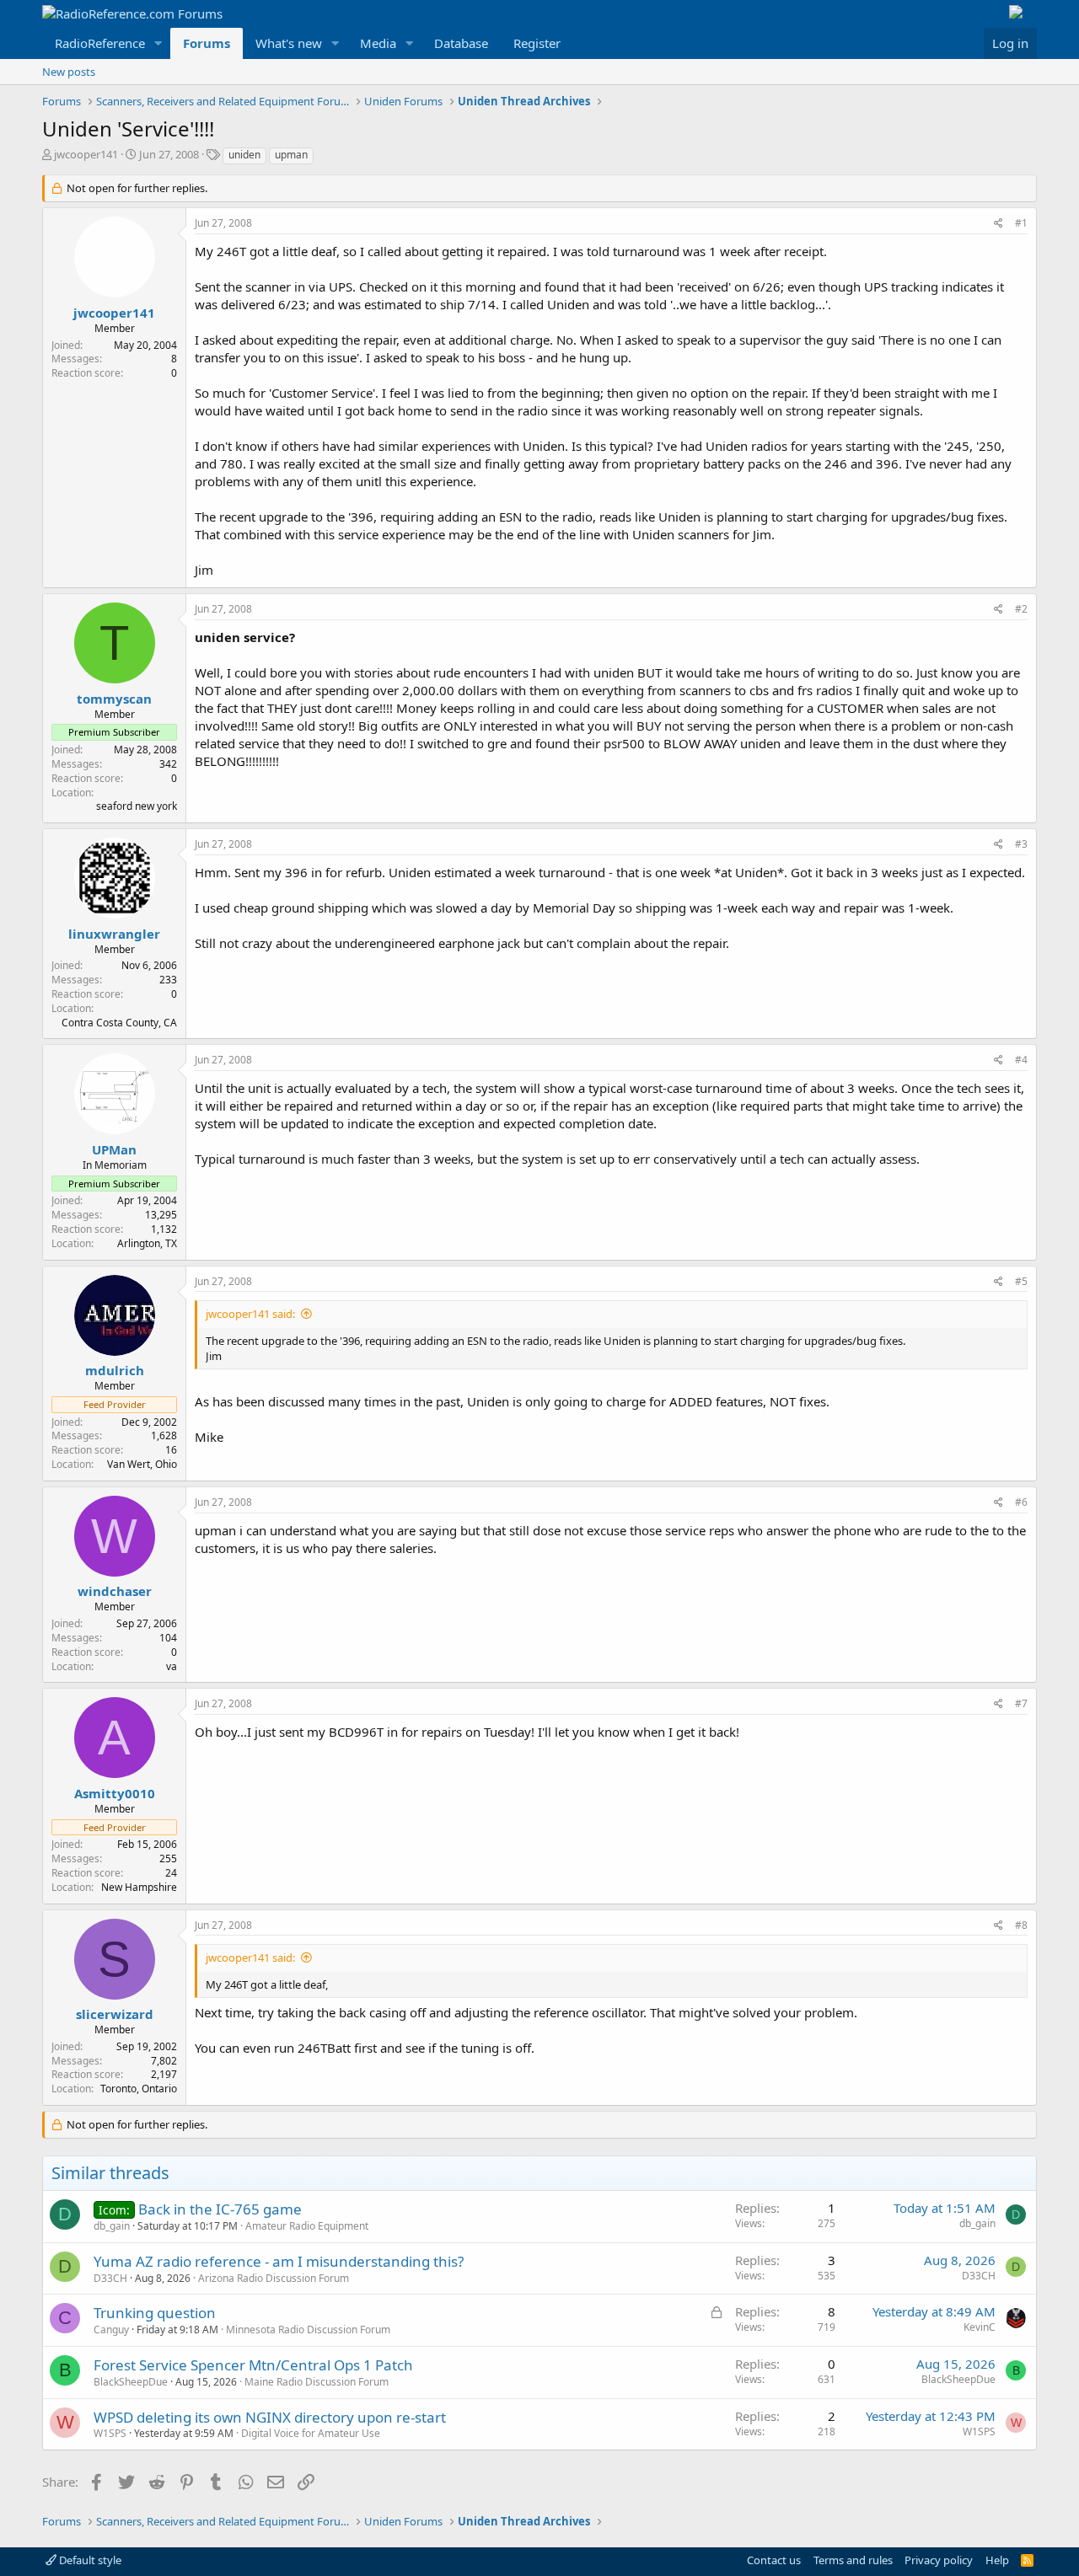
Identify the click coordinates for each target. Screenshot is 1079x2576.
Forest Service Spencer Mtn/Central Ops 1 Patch (253, 2365)
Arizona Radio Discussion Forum (274, 2278)
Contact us (774, 2560)
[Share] (998, 224)
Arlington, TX (147, 1243)
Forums (207, 43)
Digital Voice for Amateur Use (311, 2433)
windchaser (115, 1591)
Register (537, 43)
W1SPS (110, 2433)
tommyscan (114, 699)
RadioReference (100, 43)
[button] (158, 43)
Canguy (111, 2330)
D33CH (110, 2278)
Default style (89, 2560)
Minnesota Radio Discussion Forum (308, 2330)
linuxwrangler (114, 934)
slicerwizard (115, 2014)
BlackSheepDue (131, 2382)
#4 (1021, 1060)
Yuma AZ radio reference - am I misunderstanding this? (279, 2261)
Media (378, 43)
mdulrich (115, 1370)
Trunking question (155, 2313)
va (172, 1666)
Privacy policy (939, 2560)
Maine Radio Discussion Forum (317, 2382)
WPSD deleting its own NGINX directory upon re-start (270, 2417)
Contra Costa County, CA (119, 1023)
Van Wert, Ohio (142, 1464)
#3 (1021, 844)
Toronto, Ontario (139, 2089)
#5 (1021, 1281)
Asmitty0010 (115, 1793)
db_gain (112, 2226)
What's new (289, 43)
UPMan (114, 1149)
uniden (244, 155)
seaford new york (137, 806)
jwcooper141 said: (250, 1314)
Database (461, 43)
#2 (1021, 609)
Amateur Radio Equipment (307, 2226)
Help (997, 2560)
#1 (1021, 223)
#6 (1021, 1502)
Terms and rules (853, 2560)
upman (291, 155)
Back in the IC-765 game (220, 2209)
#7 (1021, 1703)
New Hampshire (139, 1887)
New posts (69, 72)
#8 (1021, 1925)
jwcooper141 (86, 154)
